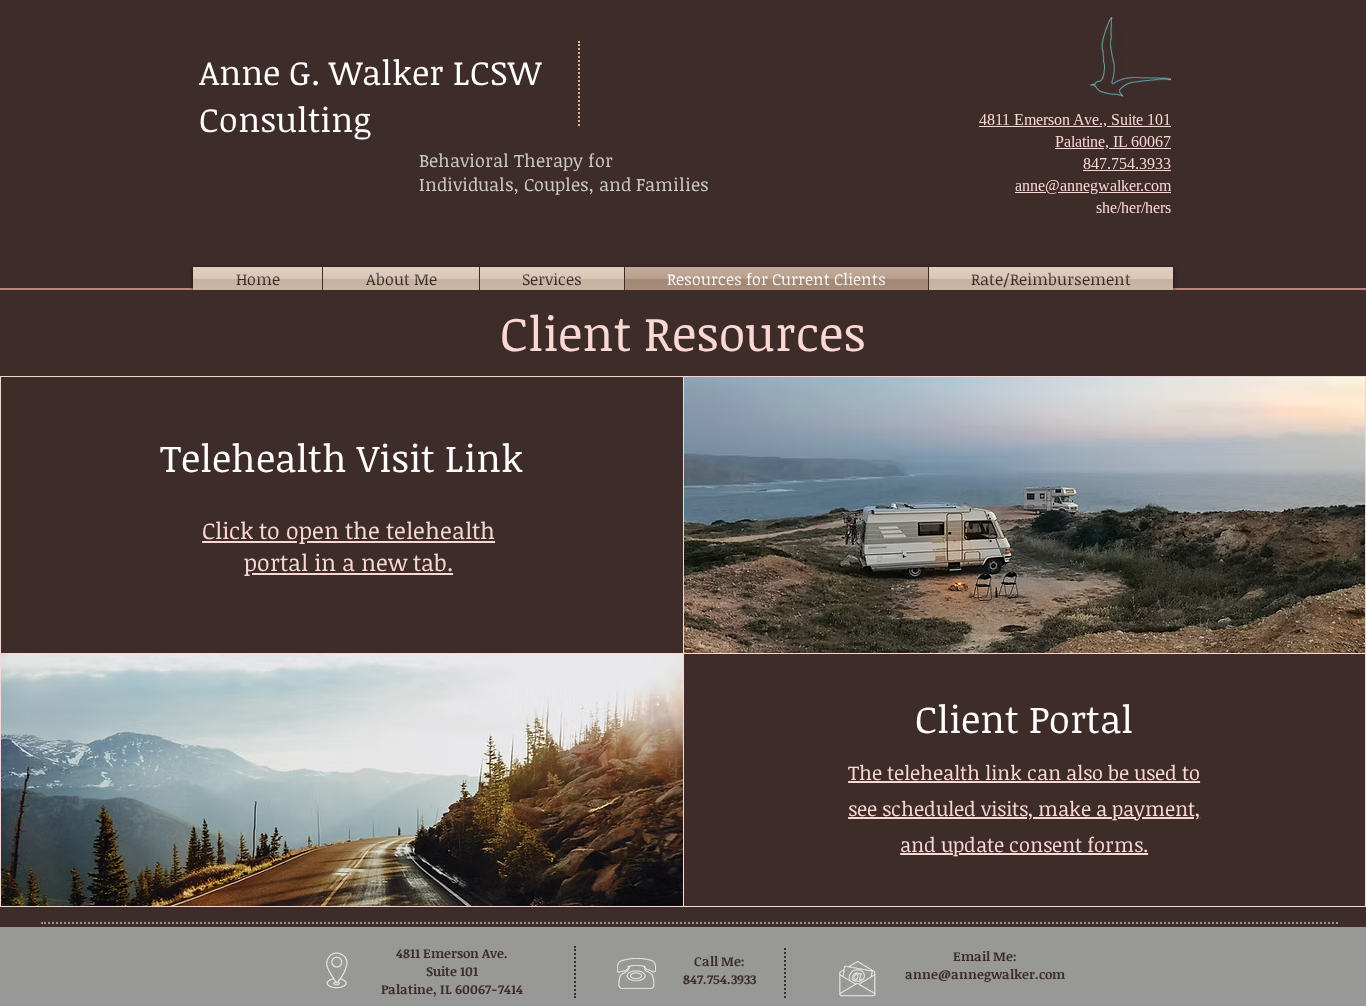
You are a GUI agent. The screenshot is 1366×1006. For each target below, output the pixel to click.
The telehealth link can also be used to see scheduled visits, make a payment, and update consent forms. (1024, 808)
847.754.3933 (1127, 163)
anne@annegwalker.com (985, 974)
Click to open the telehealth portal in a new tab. (348, 546)
